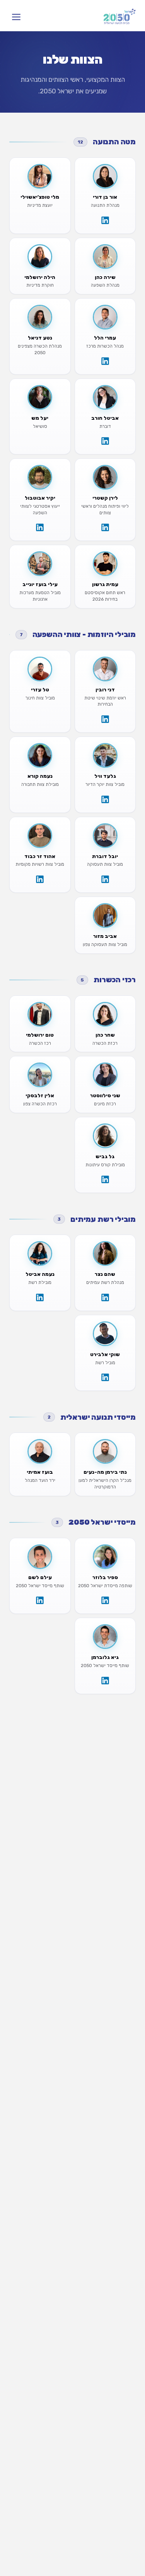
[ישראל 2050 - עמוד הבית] (120, 17)
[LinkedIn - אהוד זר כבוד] (40, 879)
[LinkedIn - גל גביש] (105, 1179)
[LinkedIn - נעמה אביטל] (40, 1297)
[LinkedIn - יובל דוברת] (105, 879)
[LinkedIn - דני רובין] (105, 719)
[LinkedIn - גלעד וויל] (105, 799)
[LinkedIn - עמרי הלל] (105, 361)
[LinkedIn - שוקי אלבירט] (105, 1377)
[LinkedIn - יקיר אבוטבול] (40, 527)
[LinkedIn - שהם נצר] (105, 1297)
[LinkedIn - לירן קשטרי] (105, 527)
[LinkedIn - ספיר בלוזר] (105, 1600)
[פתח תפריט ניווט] (16, 17)
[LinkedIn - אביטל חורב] (105, 441)
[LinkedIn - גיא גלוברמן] (105, 1681)
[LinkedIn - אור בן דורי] (105, 220)
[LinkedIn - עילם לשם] (40, 1600)
